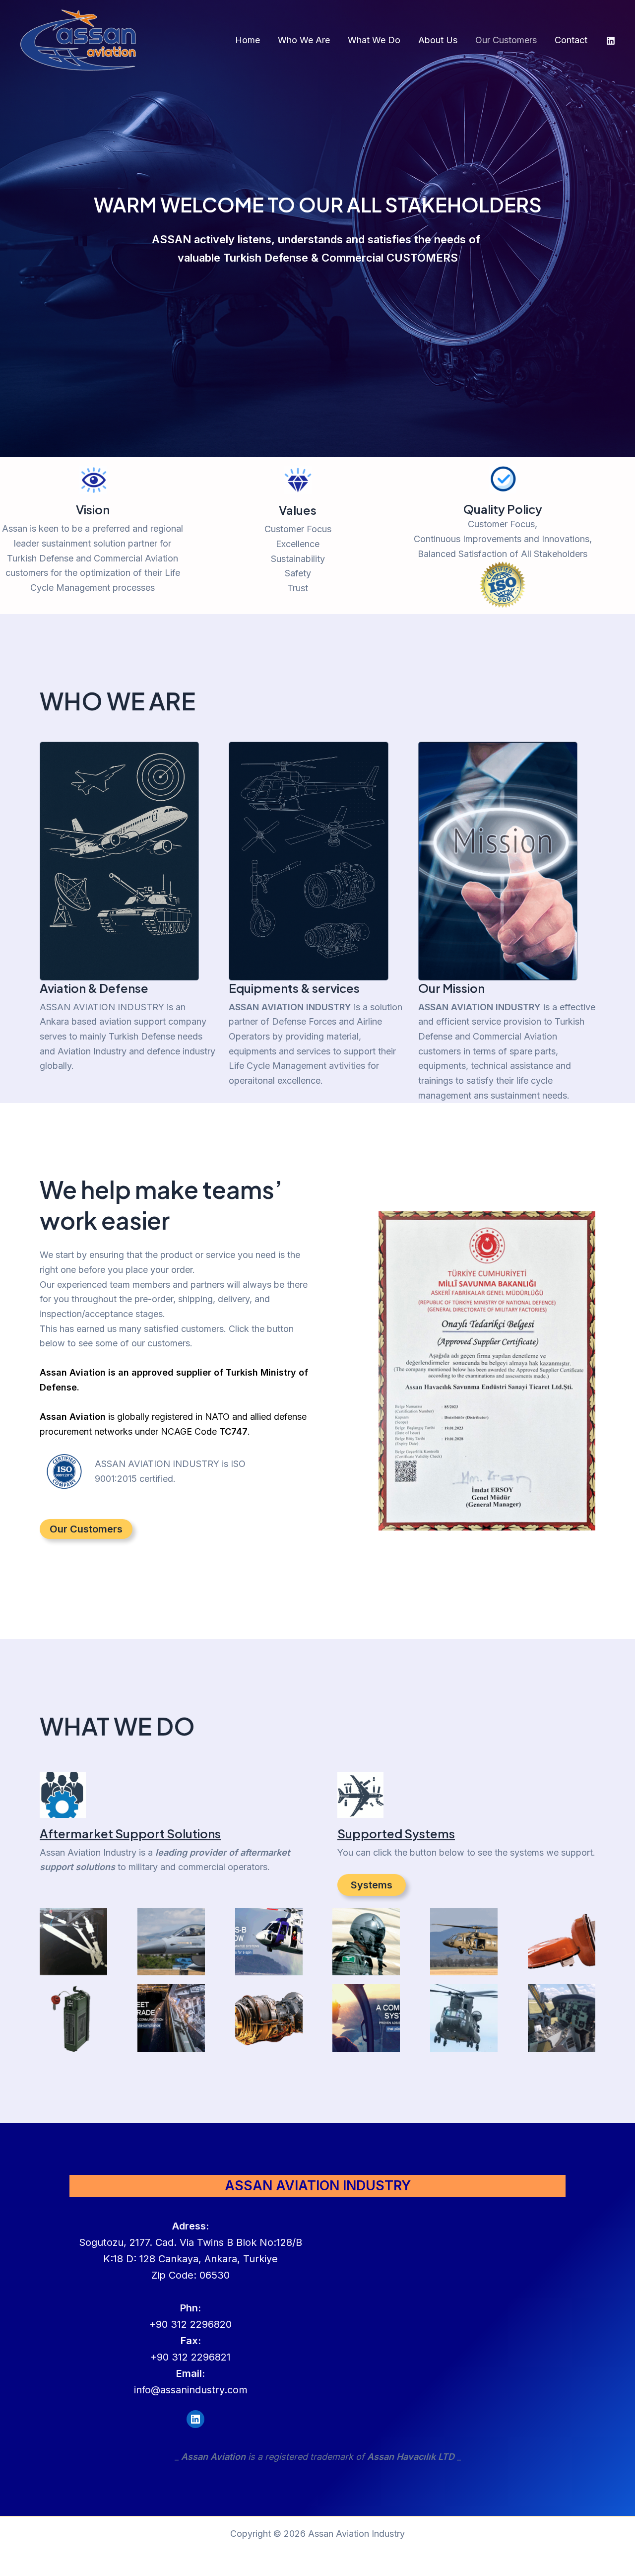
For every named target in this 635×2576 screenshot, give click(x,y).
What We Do (374, 40)
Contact (571, 40)
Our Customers (506, 40)
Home (248, 40)
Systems (372, 1885)
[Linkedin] (611, 41)
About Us (438, 40)
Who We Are (304, 40)
